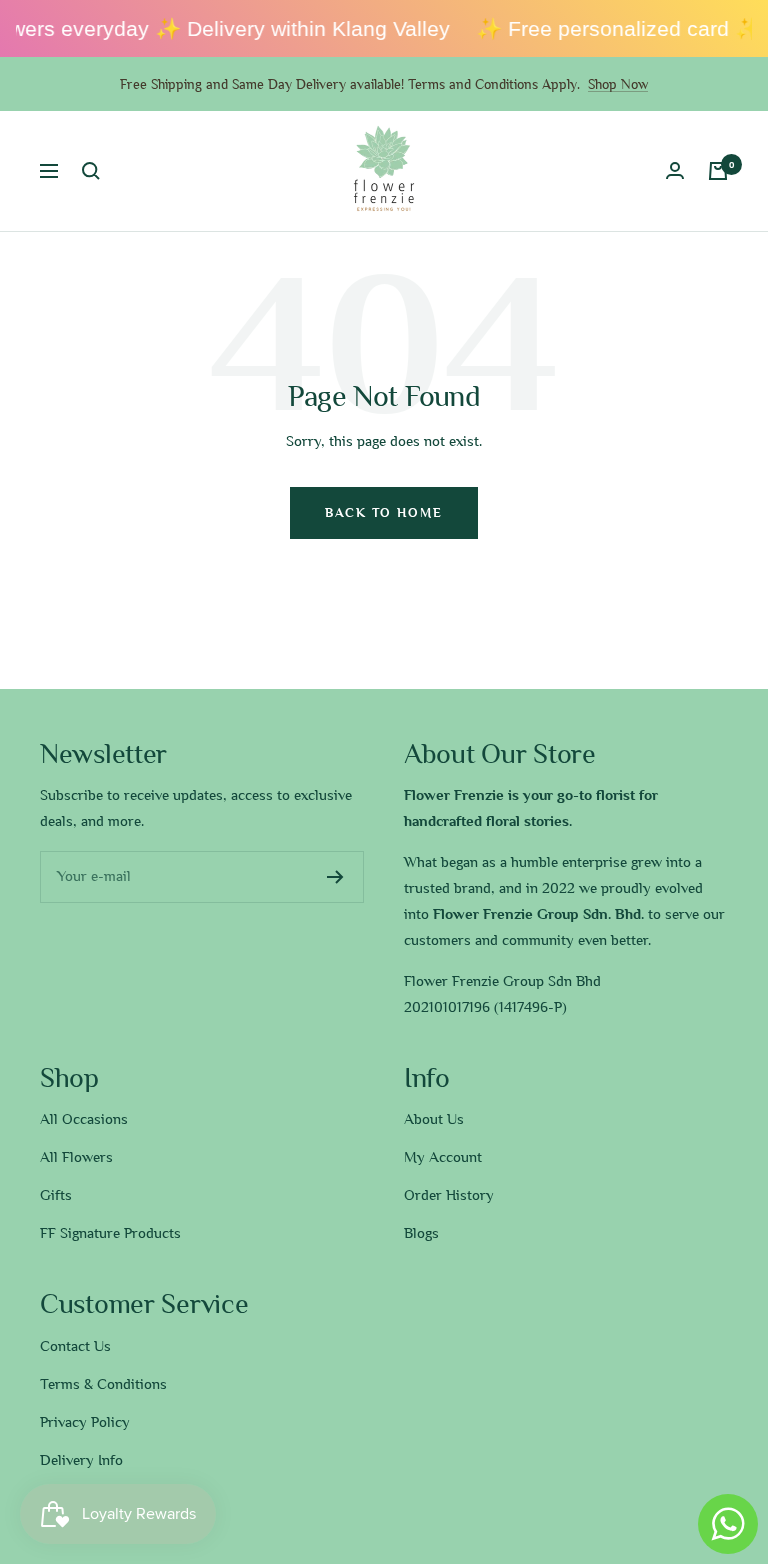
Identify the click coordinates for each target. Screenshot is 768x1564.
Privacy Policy (85, 1422)
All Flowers (76, 1157)
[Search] (91, 171)
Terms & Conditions (103, 1384)
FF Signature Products (110, 1233)
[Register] (335, 877)
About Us (434, 1119)
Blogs (421, 1233)
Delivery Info (81, 1460)
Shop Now (618, 84)
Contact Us (75, 1346)
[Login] (675, 170)
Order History (449, 1195)
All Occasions (84, 1119)
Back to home (384, 512)
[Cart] (718, 171)
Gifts (56, 1195)
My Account (443, 1157)
